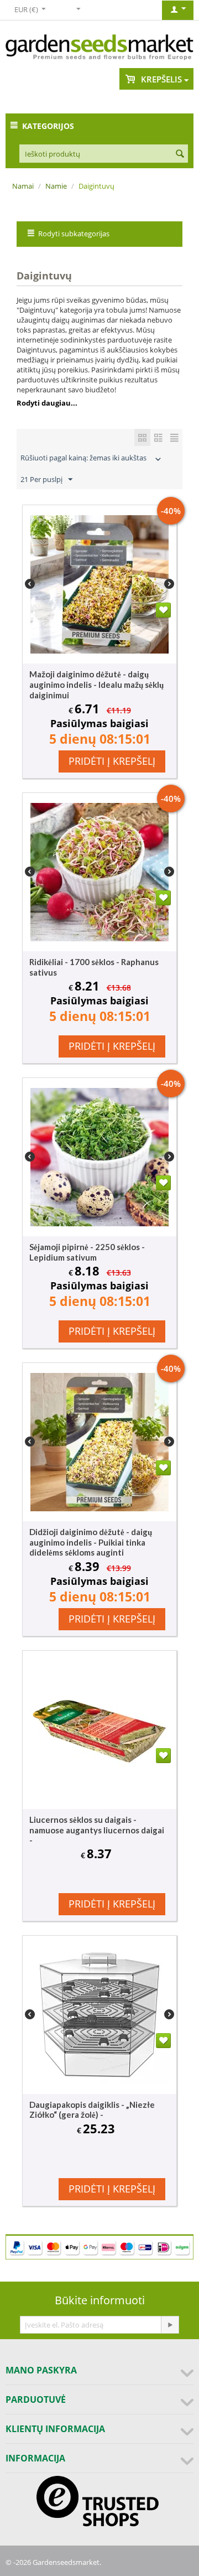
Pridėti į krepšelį (112, 761)
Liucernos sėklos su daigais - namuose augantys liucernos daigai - (97, 1830)
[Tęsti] (170, 2325)
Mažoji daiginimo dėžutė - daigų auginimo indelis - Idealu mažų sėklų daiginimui (96, 685)
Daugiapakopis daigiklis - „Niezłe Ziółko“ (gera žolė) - (92, 2109)
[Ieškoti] (180, 154)
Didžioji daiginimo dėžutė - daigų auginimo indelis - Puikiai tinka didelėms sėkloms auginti (91, 1542)
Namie (56, 186)
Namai (23, 186)
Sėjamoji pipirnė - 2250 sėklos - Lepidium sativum (87, 1252)
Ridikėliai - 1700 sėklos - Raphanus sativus (94, 967)
